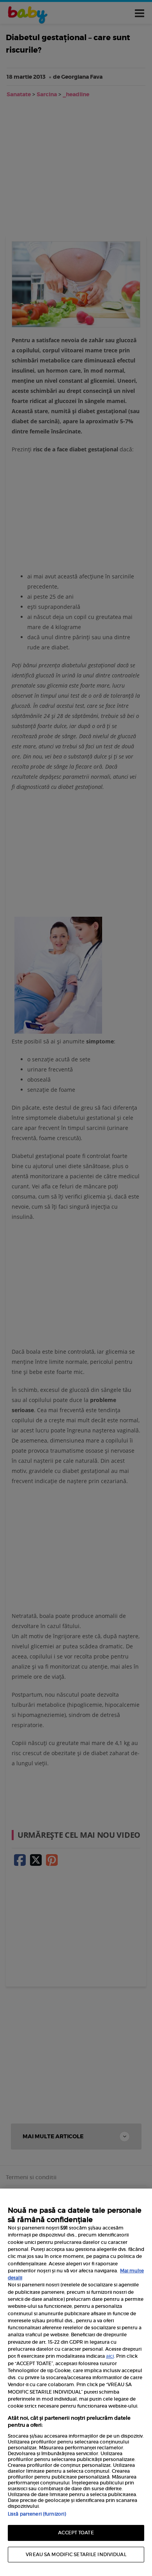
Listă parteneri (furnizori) (37, 2514)
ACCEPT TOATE (76, 2533)
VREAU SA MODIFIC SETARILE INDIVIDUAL (76, 2554)
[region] (76, 2382)
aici (110, 2356)
